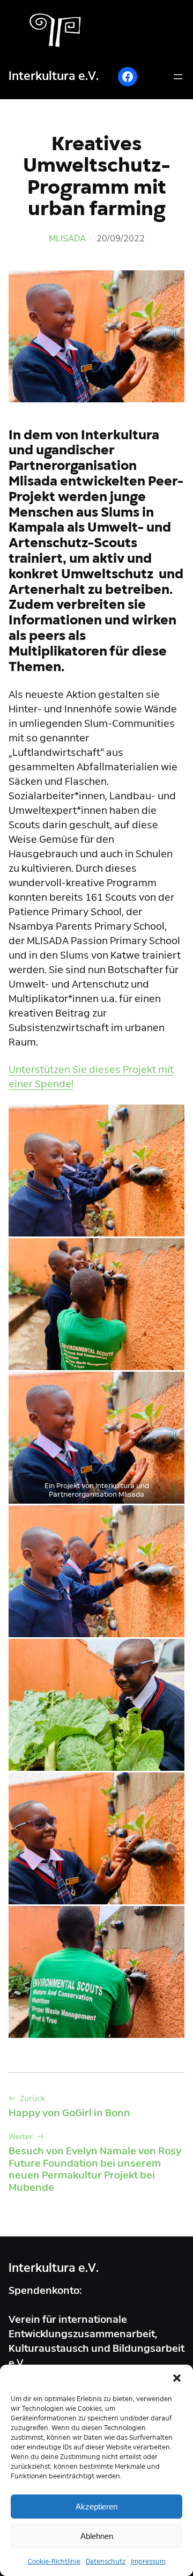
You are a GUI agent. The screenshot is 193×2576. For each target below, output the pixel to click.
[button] (177, 2378)
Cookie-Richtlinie (54, 2562)
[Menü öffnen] (178, 77)
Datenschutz (106, 2562)
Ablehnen (97, 2536)
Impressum (148, 2562)
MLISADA (67, 238)
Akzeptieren (96, 2507)
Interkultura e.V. (54, 76)
